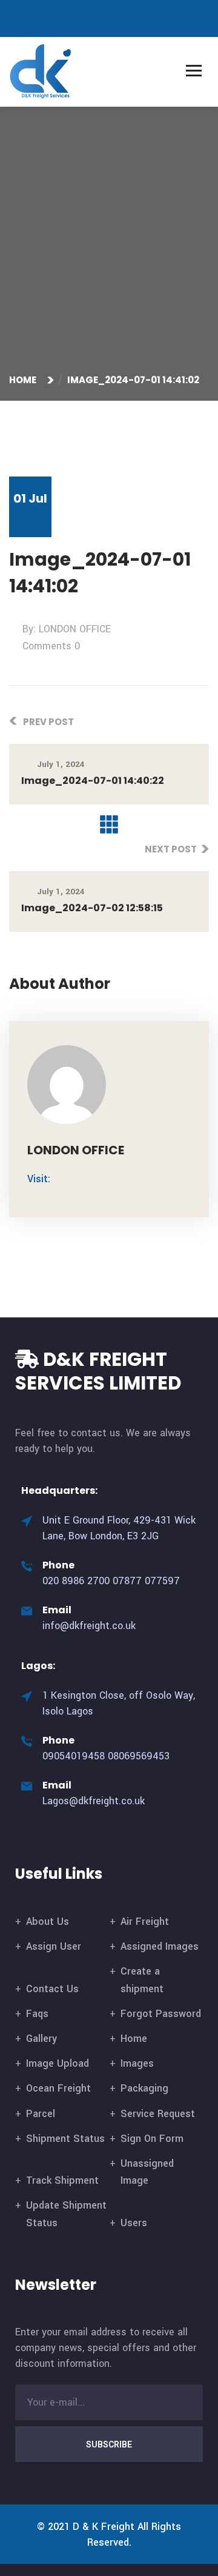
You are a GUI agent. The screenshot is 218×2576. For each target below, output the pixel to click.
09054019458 (74, 1756)
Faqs (37, 2014)
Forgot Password (161, 2014)
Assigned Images (160, 1946)
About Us (48, 1922)
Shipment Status (65, 2139)
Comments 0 (51, 646)
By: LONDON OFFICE (67, 629)
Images (137, 2063)
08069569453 (139, 1756)
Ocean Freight (58, 2088)
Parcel (41, 2114)
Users (134, 2223)
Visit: (39, 1179)
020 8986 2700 (76, 1581)
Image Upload (58, 2063)
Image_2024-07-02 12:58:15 (92, 908)
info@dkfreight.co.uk (89, 1626)
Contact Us (52, 1989)
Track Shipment (62, 2180)
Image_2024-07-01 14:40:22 (93, 781)
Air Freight (145, 1922)
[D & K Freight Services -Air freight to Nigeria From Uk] (41, 71)
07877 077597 (146, 1581)
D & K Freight (104, 2527)
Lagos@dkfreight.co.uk (94, 1801)
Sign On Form (152, 2139)
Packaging (144, 2088)
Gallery (41, 2039)
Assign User (54, 1946)
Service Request (158, 2114)
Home (25, 380)
